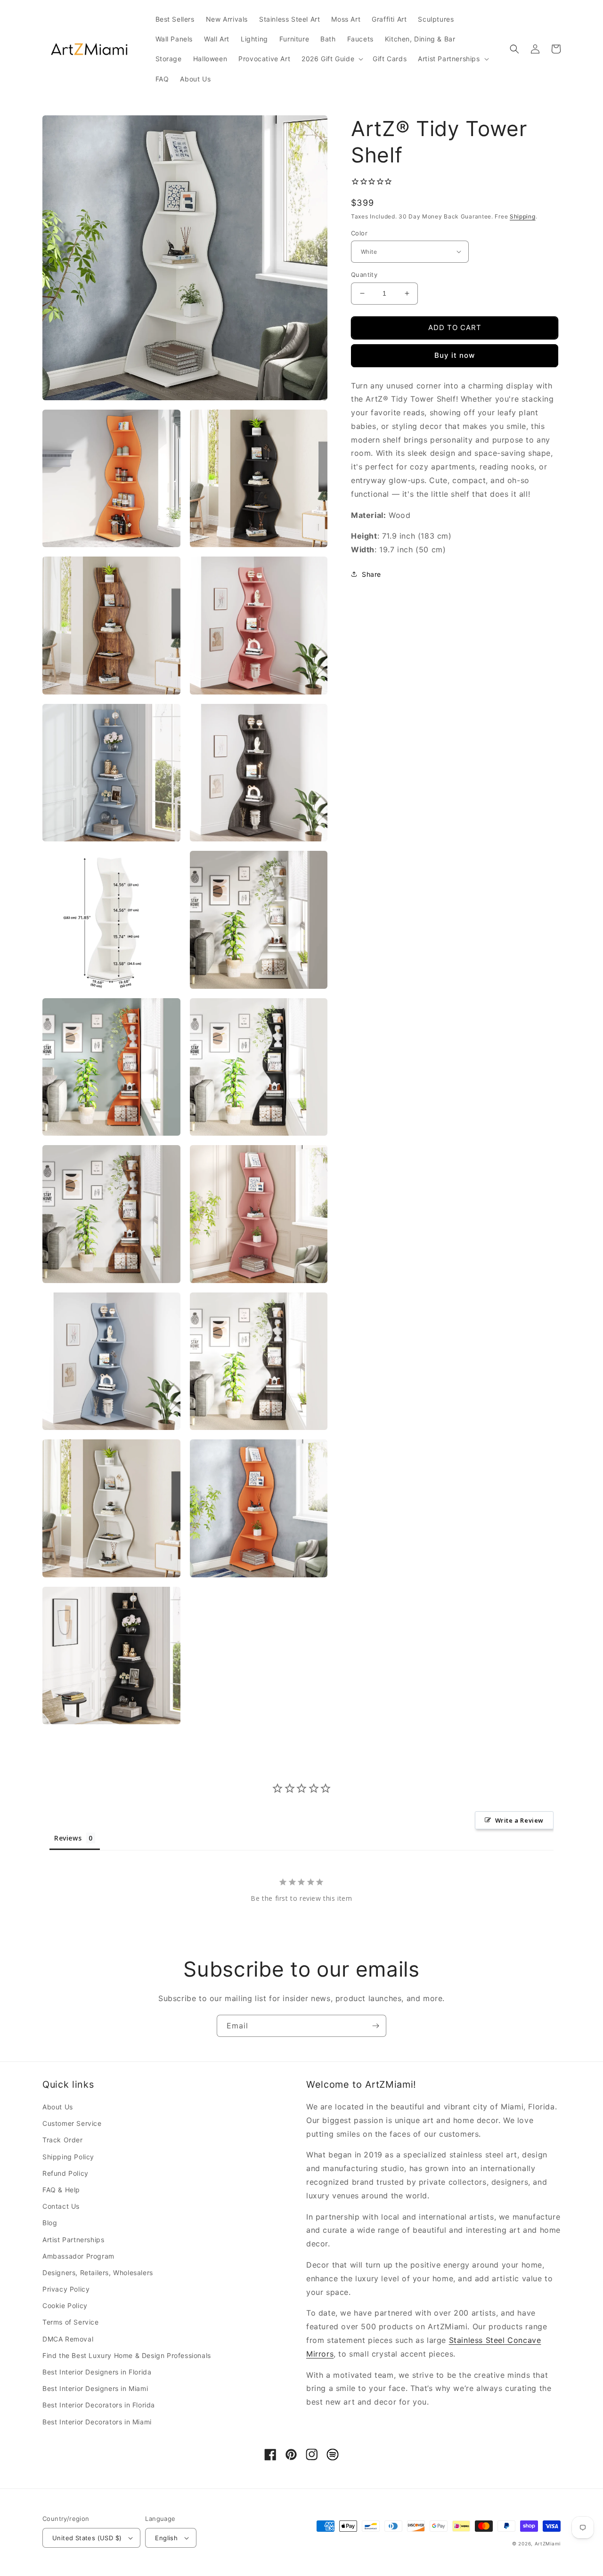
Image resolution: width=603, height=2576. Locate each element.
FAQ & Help (61, 2190)
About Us (58, 2107)
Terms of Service (71, 2322)
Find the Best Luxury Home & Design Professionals (127, 2355)
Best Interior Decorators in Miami (97, 2422)
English (166, 2538)
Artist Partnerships (73, 2240)
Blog (50, 2223)
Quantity (364, 275)
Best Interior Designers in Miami (95, 2388)
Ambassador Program (78, 2256)
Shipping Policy (68, 2157)
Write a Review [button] (519, 1820)
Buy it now (455, 355)
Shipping (523, 216)
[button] (331, 59)
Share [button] (371, 574)
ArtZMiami (548, 2544)
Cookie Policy (65, 2305)
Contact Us (61, 2206)
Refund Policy (65, 2173)
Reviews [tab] (68, 1838)
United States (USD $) (87, 2538)
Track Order (63, 2140)
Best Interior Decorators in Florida (99, 2405)
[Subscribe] (375, 2026)
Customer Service (72, 2123)
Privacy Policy (66, 2289)
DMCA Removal (68, 2339)
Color (359, 233)
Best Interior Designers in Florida (97, 2372)
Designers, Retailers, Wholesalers (98, 2273)
